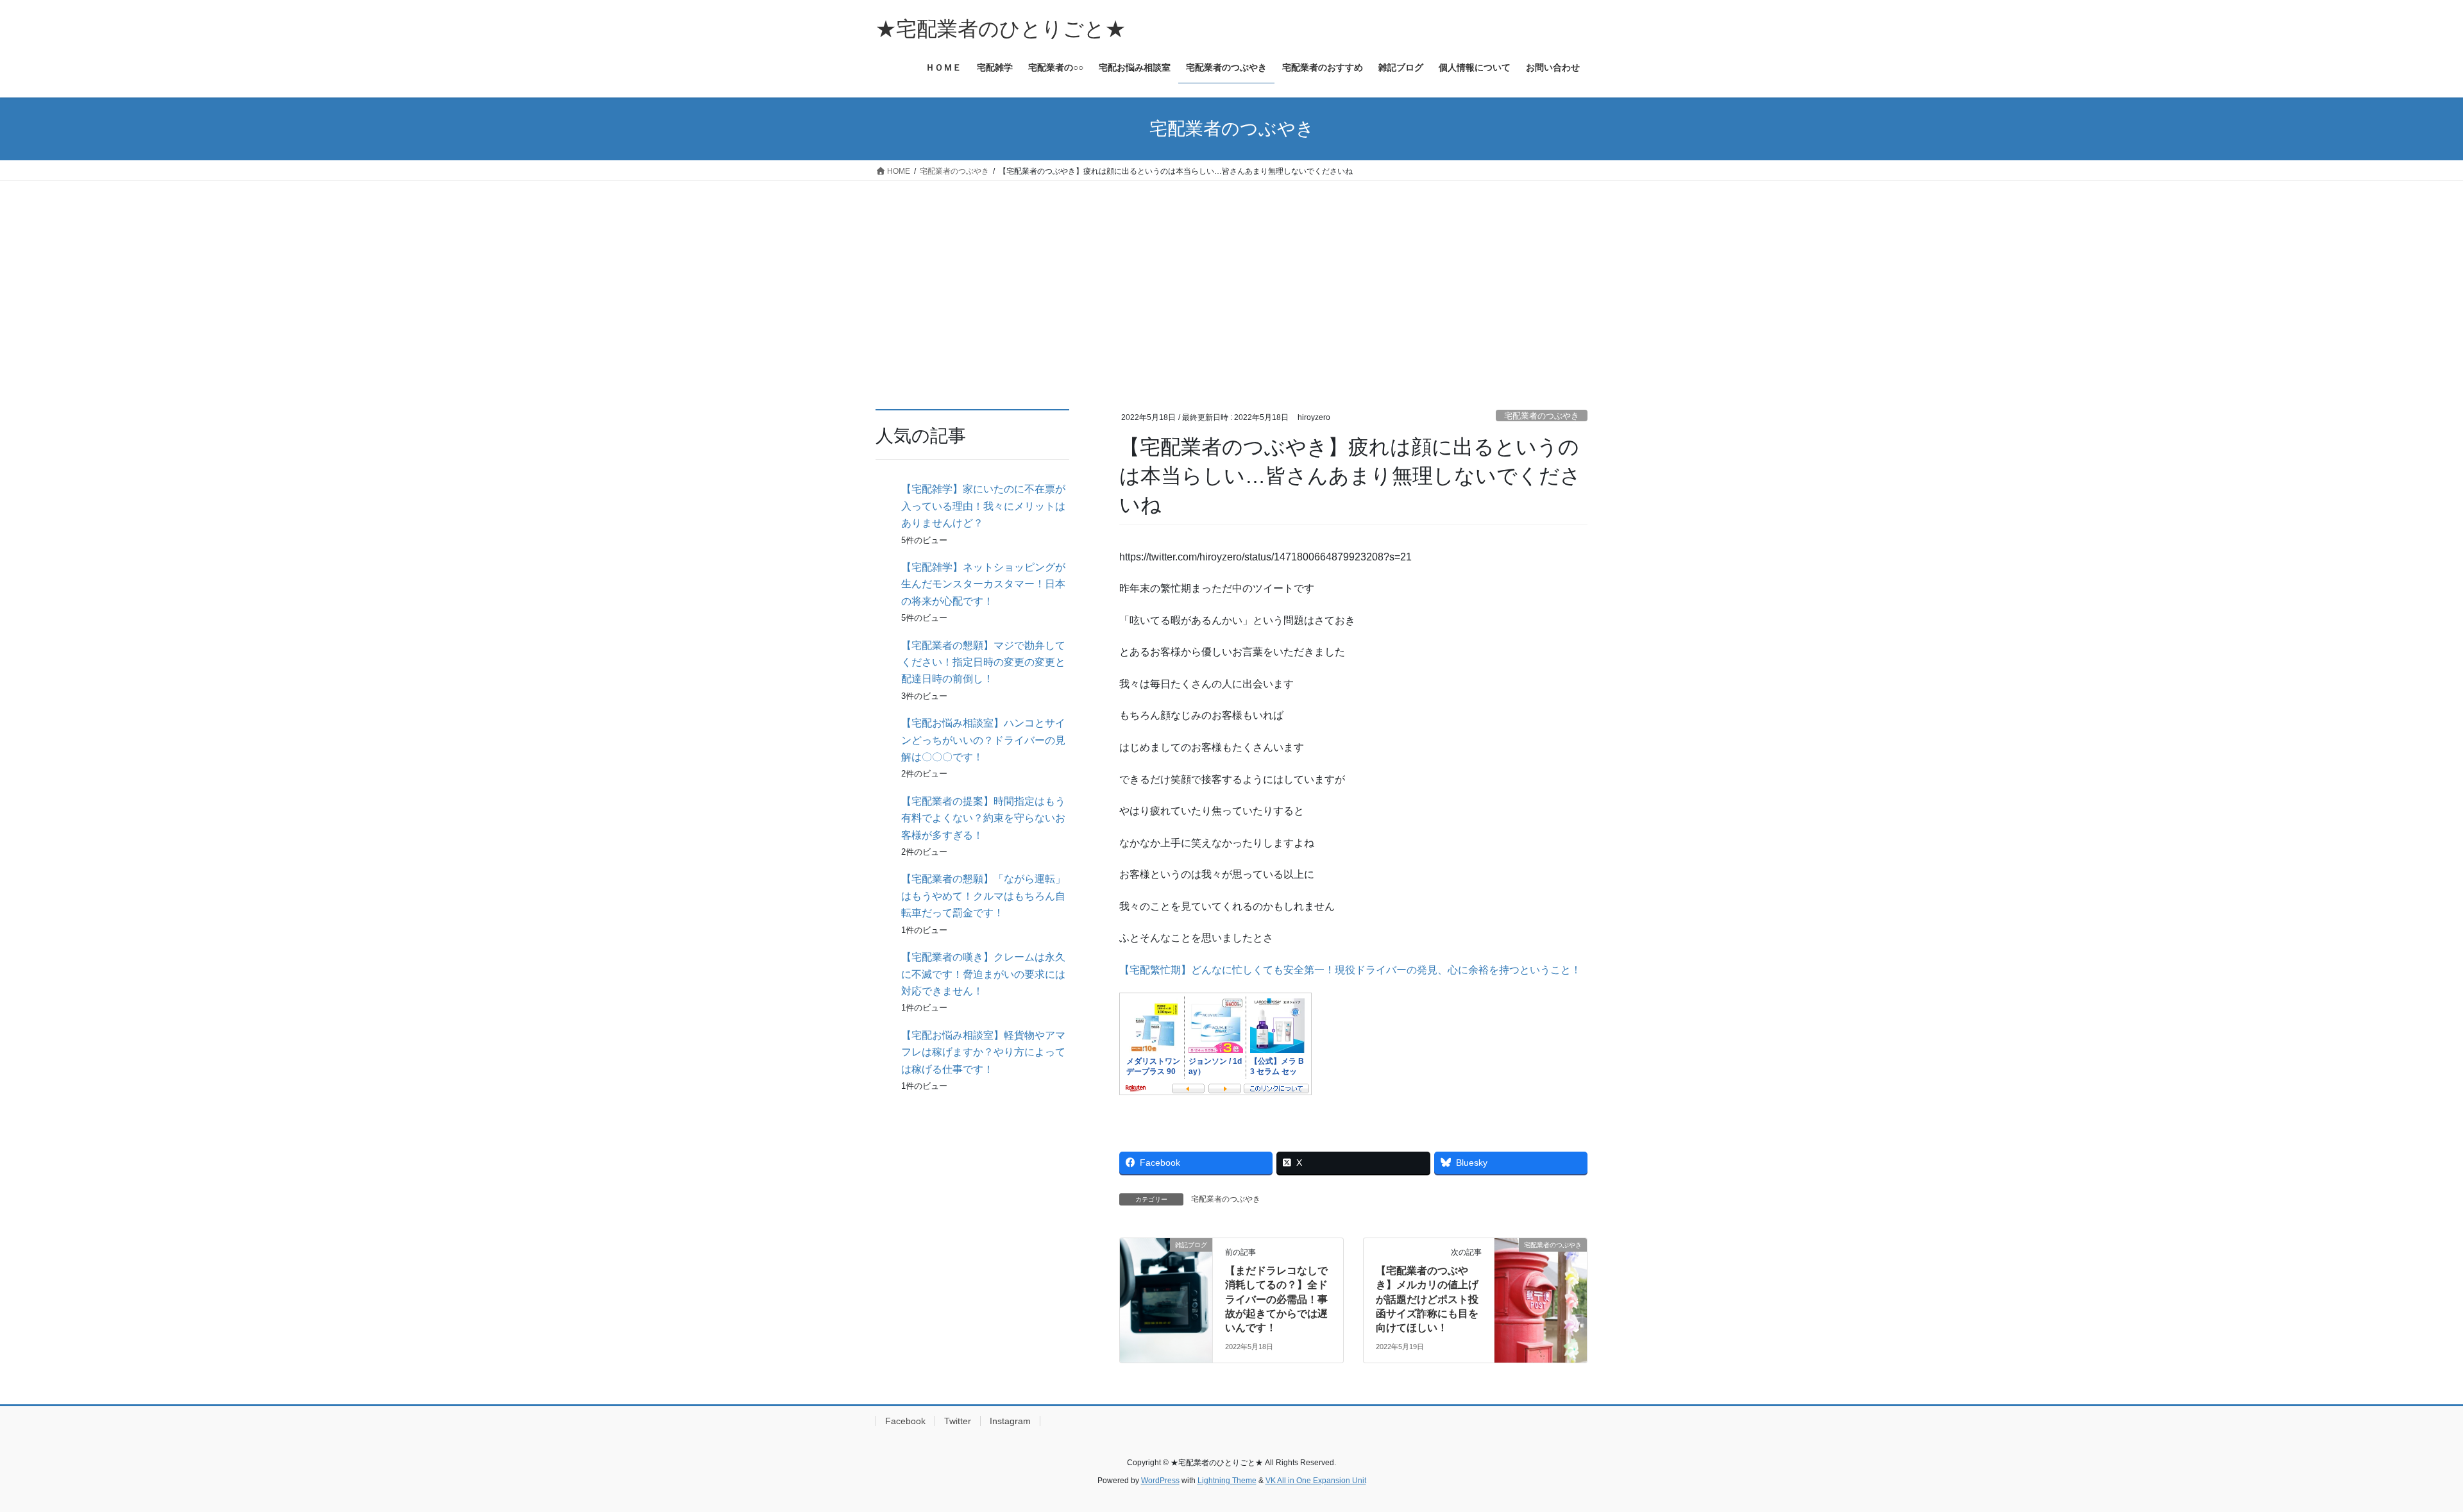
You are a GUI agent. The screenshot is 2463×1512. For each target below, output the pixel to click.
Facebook (905, 1421)
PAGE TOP (2399, 1455)
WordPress (1160, 1481)
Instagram (1010, 1421)
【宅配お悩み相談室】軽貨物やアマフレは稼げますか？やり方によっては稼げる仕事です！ (983, 1052)
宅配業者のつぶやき (1542, 416)
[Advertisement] (1231, 277)
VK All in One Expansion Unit (1316, 1481)
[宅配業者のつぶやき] (1541, 1285)
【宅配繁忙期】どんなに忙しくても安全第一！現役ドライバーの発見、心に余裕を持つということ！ (1350, 970)
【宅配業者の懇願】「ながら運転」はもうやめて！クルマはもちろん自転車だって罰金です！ (983, 896)
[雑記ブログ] (1166, 1285)
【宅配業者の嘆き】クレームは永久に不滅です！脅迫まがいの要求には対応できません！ (983, 974)
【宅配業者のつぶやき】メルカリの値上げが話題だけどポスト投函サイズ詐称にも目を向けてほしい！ (1427, 1299)
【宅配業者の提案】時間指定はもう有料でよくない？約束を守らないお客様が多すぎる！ (983, 818)
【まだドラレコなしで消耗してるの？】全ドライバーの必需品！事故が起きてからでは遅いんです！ (1276, 1299)
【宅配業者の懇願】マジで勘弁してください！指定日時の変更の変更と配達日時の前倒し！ (983, 662)
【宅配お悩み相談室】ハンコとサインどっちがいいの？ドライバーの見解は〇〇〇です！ (983, 740)
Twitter (958, 1421)
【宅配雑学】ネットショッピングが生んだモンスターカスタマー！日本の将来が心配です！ (983, 584)
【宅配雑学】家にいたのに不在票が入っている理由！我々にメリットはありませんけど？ (983, 506)
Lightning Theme (1227, 1481)
